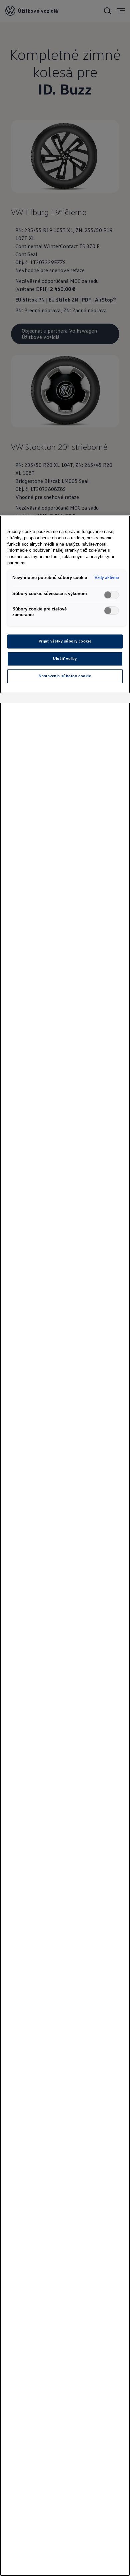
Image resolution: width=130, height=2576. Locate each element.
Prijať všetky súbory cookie (65, 641)
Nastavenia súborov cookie (65, 676)
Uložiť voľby (65, 659)
